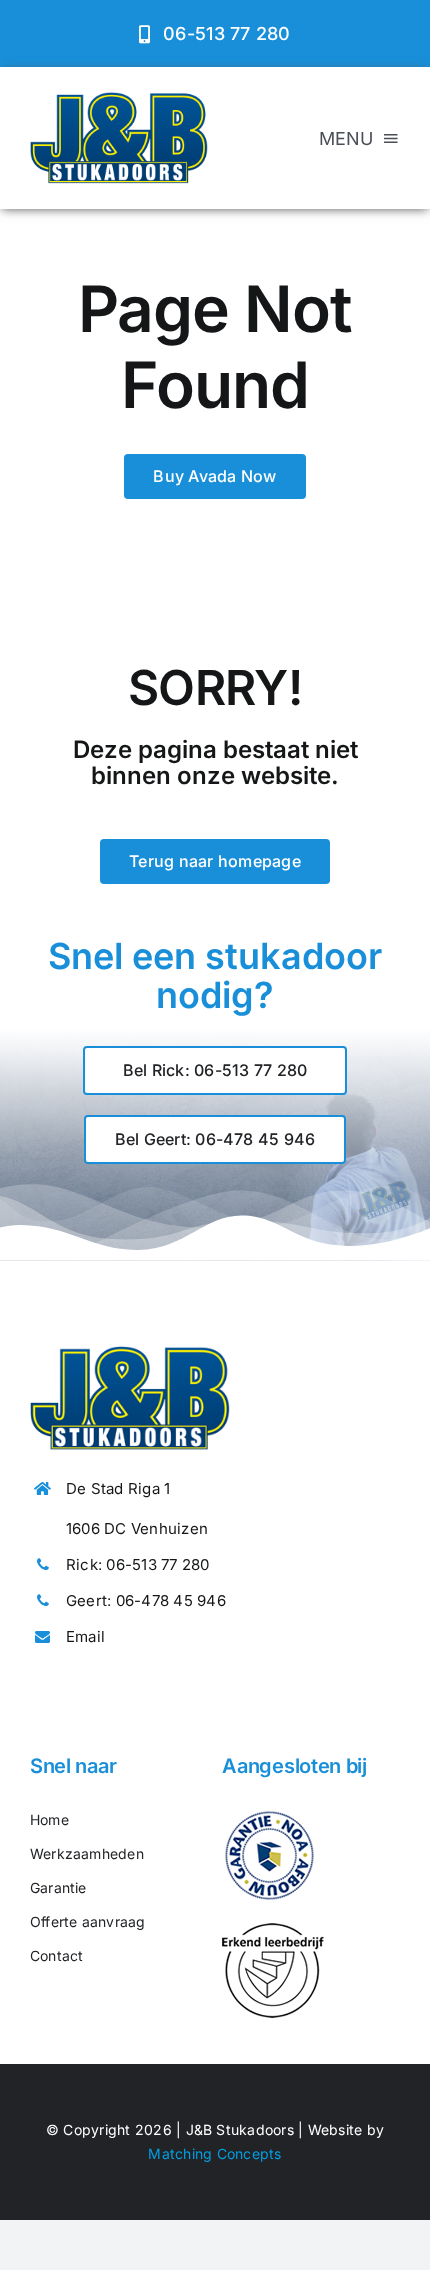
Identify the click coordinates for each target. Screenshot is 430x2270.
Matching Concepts (214, 2153)
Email (85, 1636)
